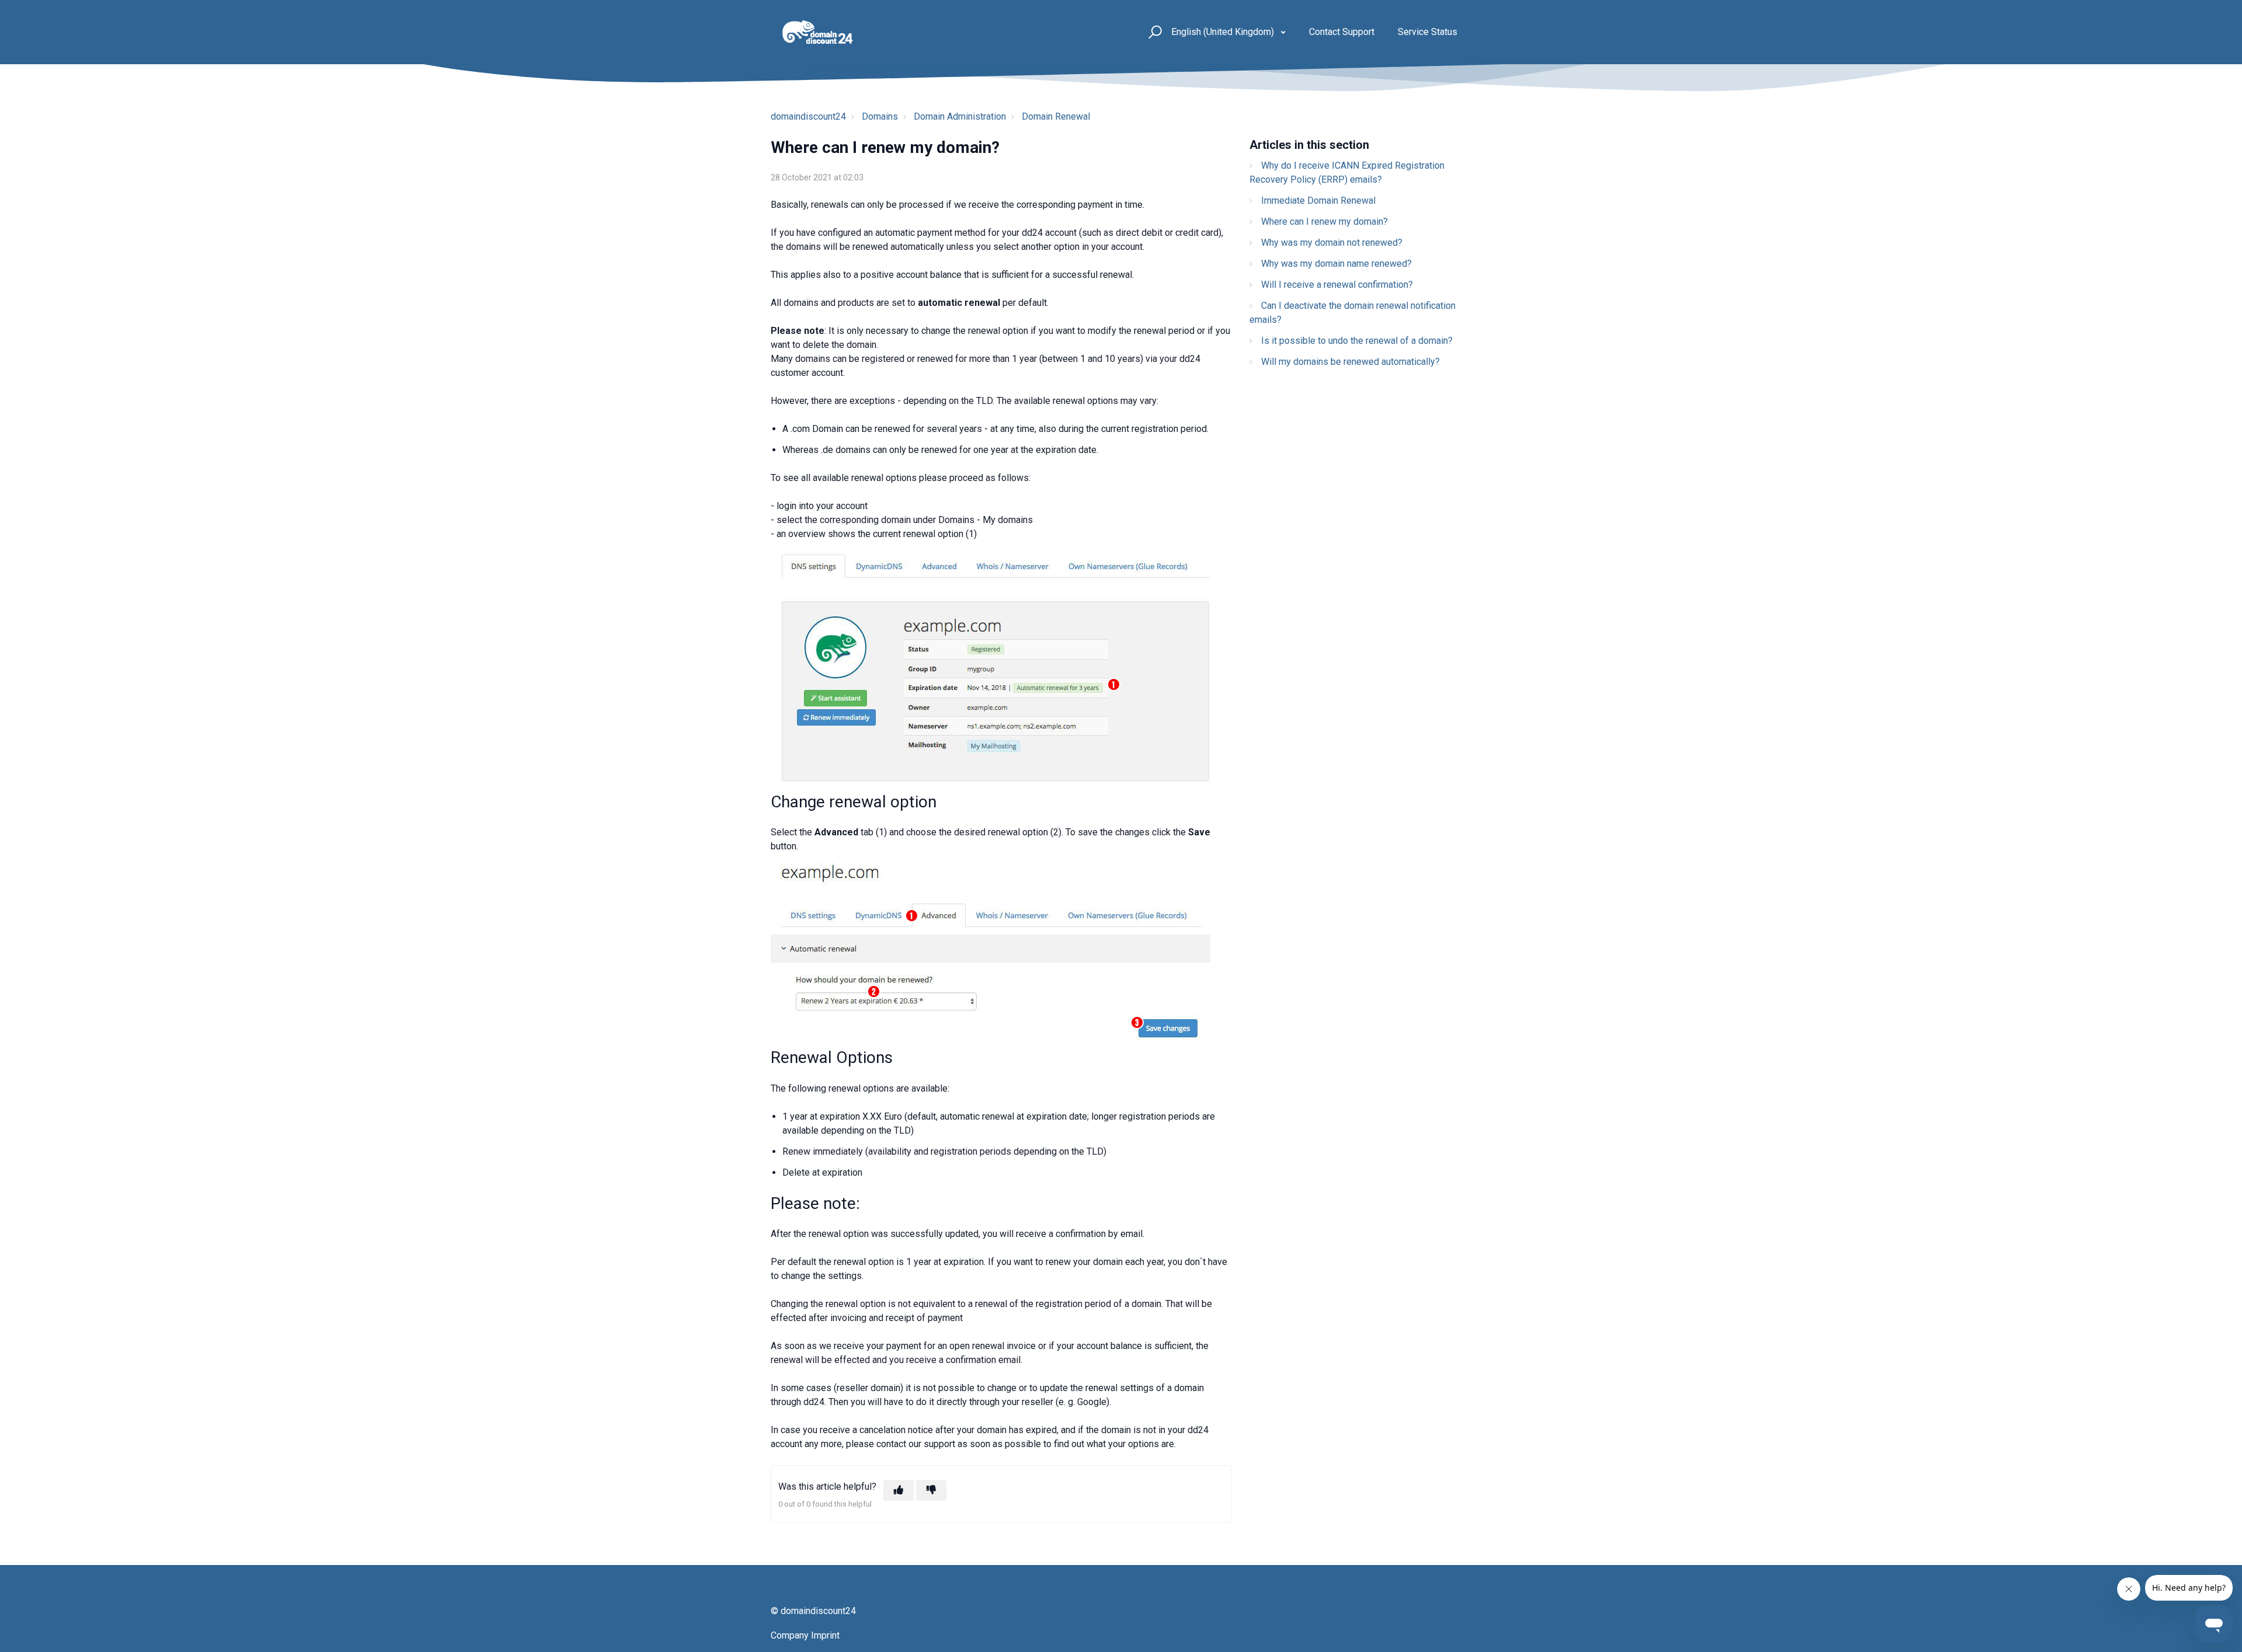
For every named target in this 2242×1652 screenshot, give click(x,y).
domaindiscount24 (808, 116)
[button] (1153, 32)
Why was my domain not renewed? (1332, 243)
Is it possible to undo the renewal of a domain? (1357, 341)
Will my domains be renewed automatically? (1350, 362)
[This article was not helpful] (931, 1490)
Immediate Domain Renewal (1318, 201)
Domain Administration (960, 116)
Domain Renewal (1056, 116)
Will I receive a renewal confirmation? (1337, 285)
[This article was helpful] (899, 1490)
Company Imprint (805, 1635)
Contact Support (1342, 32)
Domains (880, 116)
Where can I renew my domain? (1324, 222)
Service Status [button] (1428, 32)
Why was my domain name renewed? (1336, 264)
